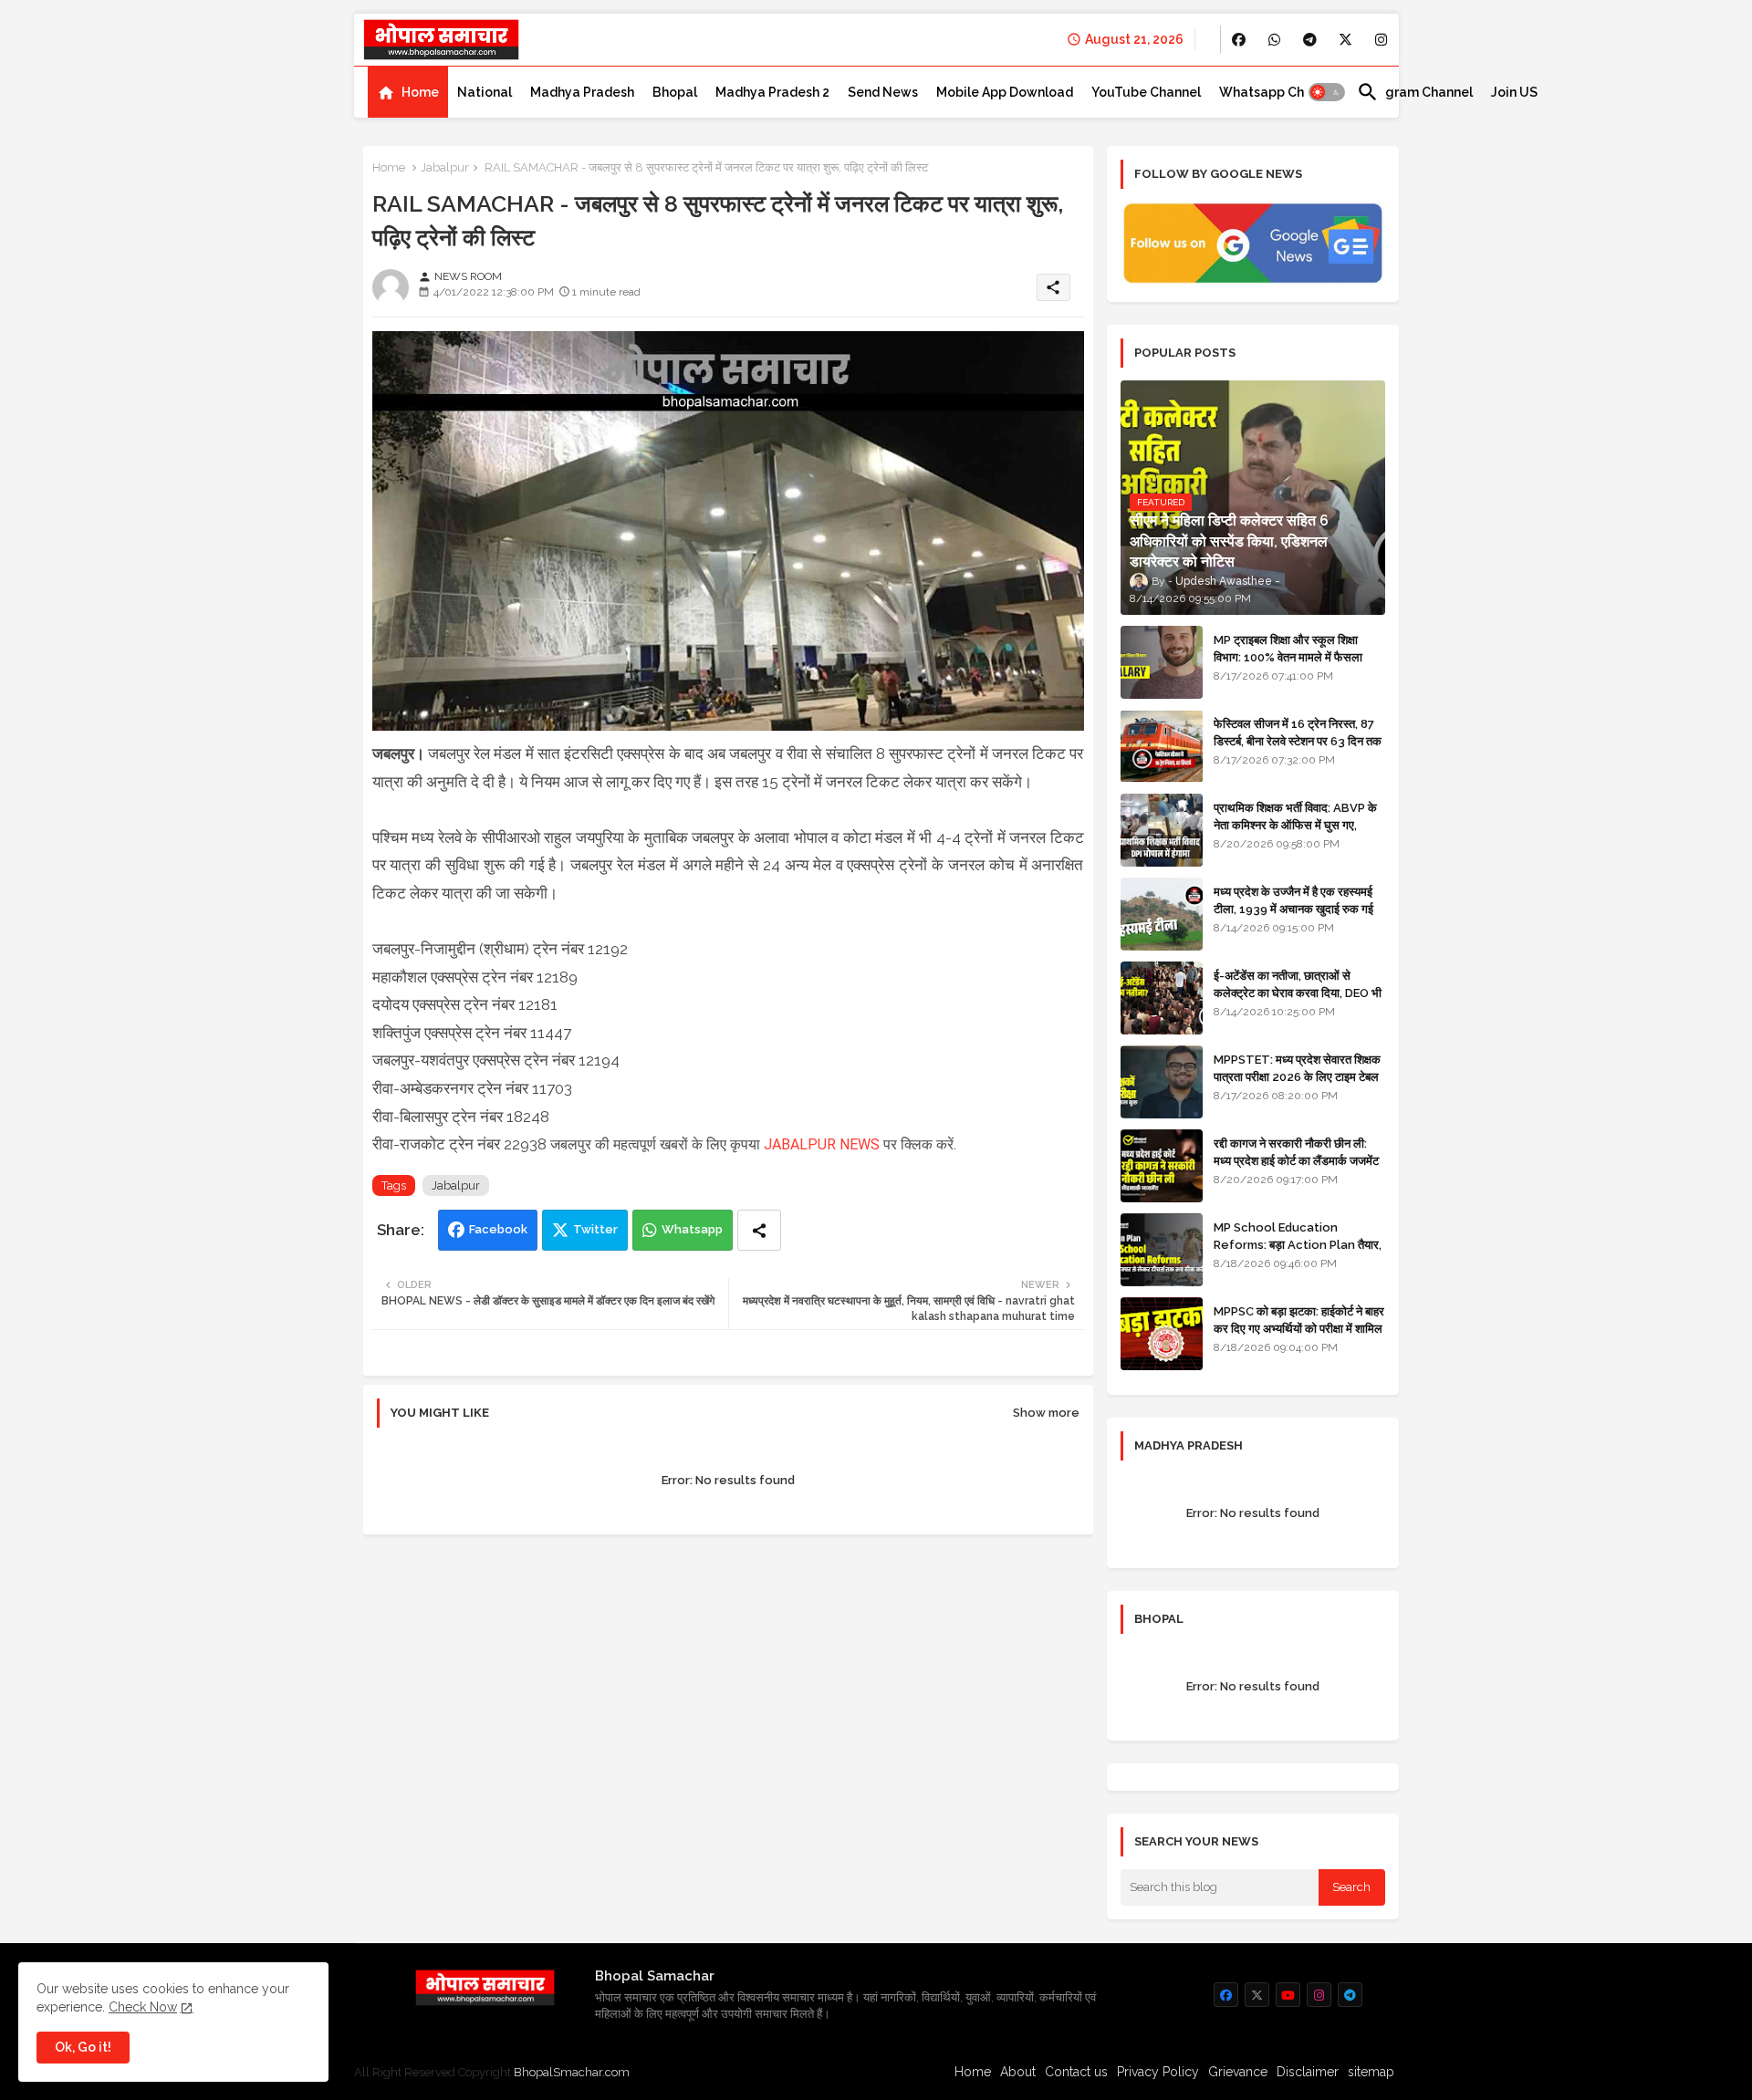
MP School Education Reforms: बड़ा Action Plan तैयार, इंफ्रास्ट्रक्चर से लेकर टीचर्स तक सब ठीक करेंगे (1298, 1253)
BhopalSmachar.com (572, 2072)
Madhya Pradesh (582, 92)
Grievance (1238, 2072)
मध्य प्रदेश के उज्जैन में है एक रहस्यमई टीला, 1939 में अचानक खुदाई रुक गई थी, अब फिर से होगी (1293, 908)
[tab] (408, 92)
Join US (1514, 92)
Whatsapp (692, 1229)
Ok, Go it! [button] (83, 2047)
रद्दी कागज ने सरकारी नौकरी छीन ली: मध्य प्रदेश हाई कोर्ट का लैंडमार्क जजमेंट (1296, 1152)
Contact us (1076, 2072)
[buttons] (1239, 40)
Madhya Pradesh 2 (772, 92)
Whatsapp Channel (1279, 92)
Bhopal (675, 92)
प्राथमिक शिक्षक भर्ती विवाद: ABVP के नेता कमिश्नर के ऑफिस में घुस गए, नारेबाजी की (1295, 824)
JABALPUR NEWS (822, 1144)
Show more (1046, 1413)
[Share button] (759, 1230)
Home (420, 92)
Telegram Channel (1415, 92)
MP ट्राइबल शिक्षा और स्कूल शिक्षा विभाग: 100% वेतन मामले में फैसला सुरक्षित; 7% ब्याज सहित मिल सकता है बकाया (1293, 665)
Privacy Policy (1158, 2072)
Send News (883, 92)
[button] (1327, 92)
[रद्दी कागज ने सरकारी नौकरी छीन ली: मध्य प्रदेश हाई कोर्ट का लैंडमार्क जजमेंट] (1162, 1166)
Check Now (143, 2007)
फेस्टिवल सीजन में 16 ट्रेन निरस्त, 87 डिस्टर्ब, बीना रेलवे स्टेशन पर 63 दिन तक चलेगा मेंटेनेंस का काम (1298, 740)
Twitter (595, 1229)
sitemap (1371, 2072)
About (1018, 2072)
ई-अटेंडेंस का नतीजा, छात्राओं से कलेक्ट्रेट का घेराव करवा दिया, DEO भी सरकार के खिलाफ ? (1298, 992)
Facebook (498, 1229)
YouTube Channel (1146, 92)
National (485, 92)
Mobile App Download (1005, 92)
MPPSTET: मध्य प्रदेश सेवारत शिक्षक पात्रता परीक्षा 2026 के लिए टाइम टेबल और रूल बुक (1297, 1076)
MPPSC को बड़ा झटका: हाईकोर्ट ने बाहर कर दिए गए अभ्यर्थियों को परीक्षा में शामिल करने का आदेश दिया (1299, 1328)
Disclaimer (1308, 2072)
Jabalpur (445, 167)
